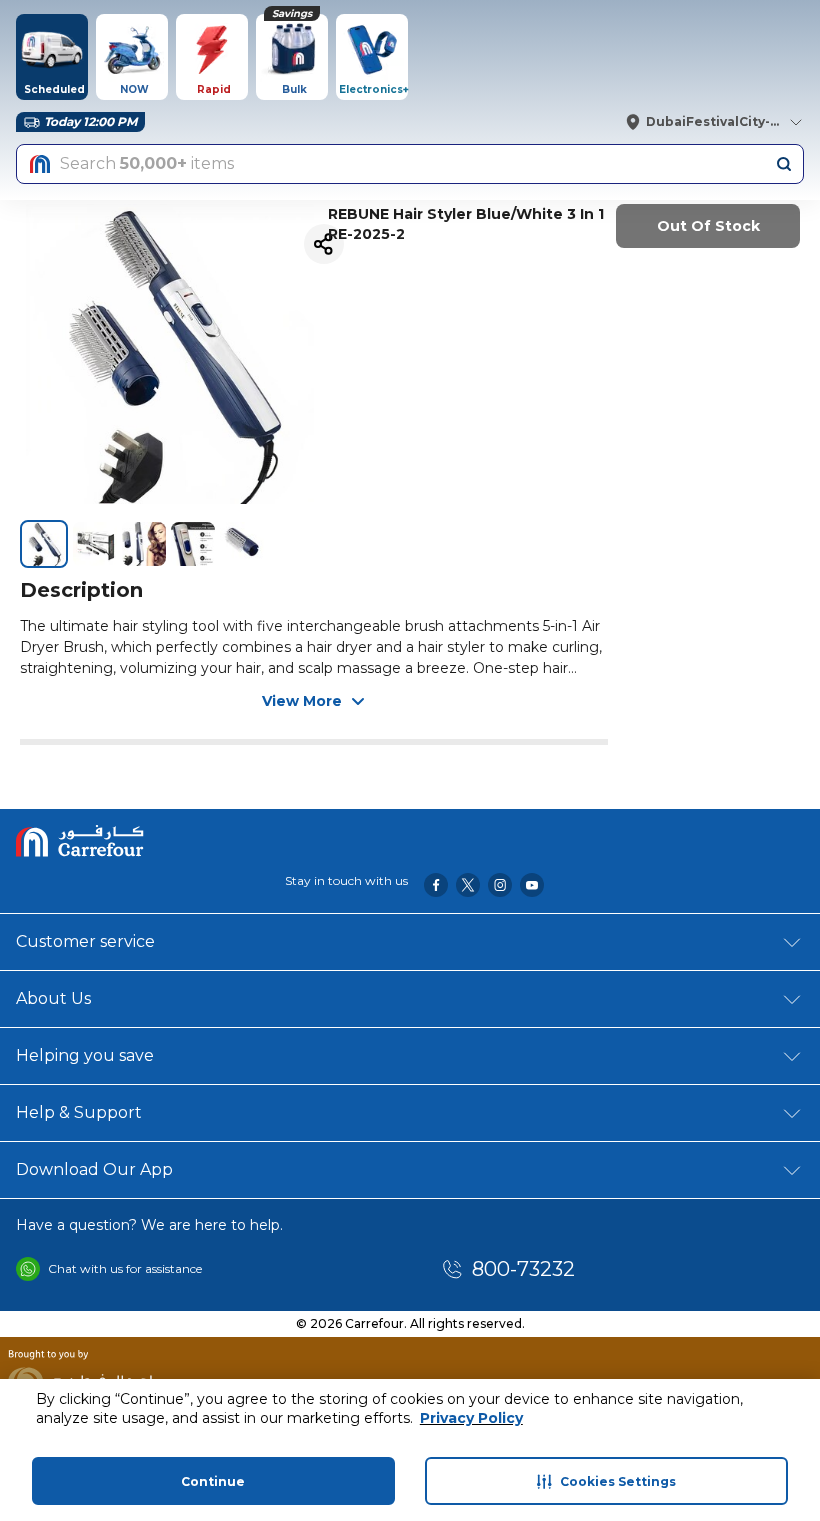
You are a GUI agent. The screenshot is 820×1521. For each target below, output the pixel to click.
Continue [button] (213, 1481)
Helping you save (85, 1055)
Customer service (85, 941)
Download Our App (94, 1169)
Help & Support (79, 1112)
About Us (53, 998)
